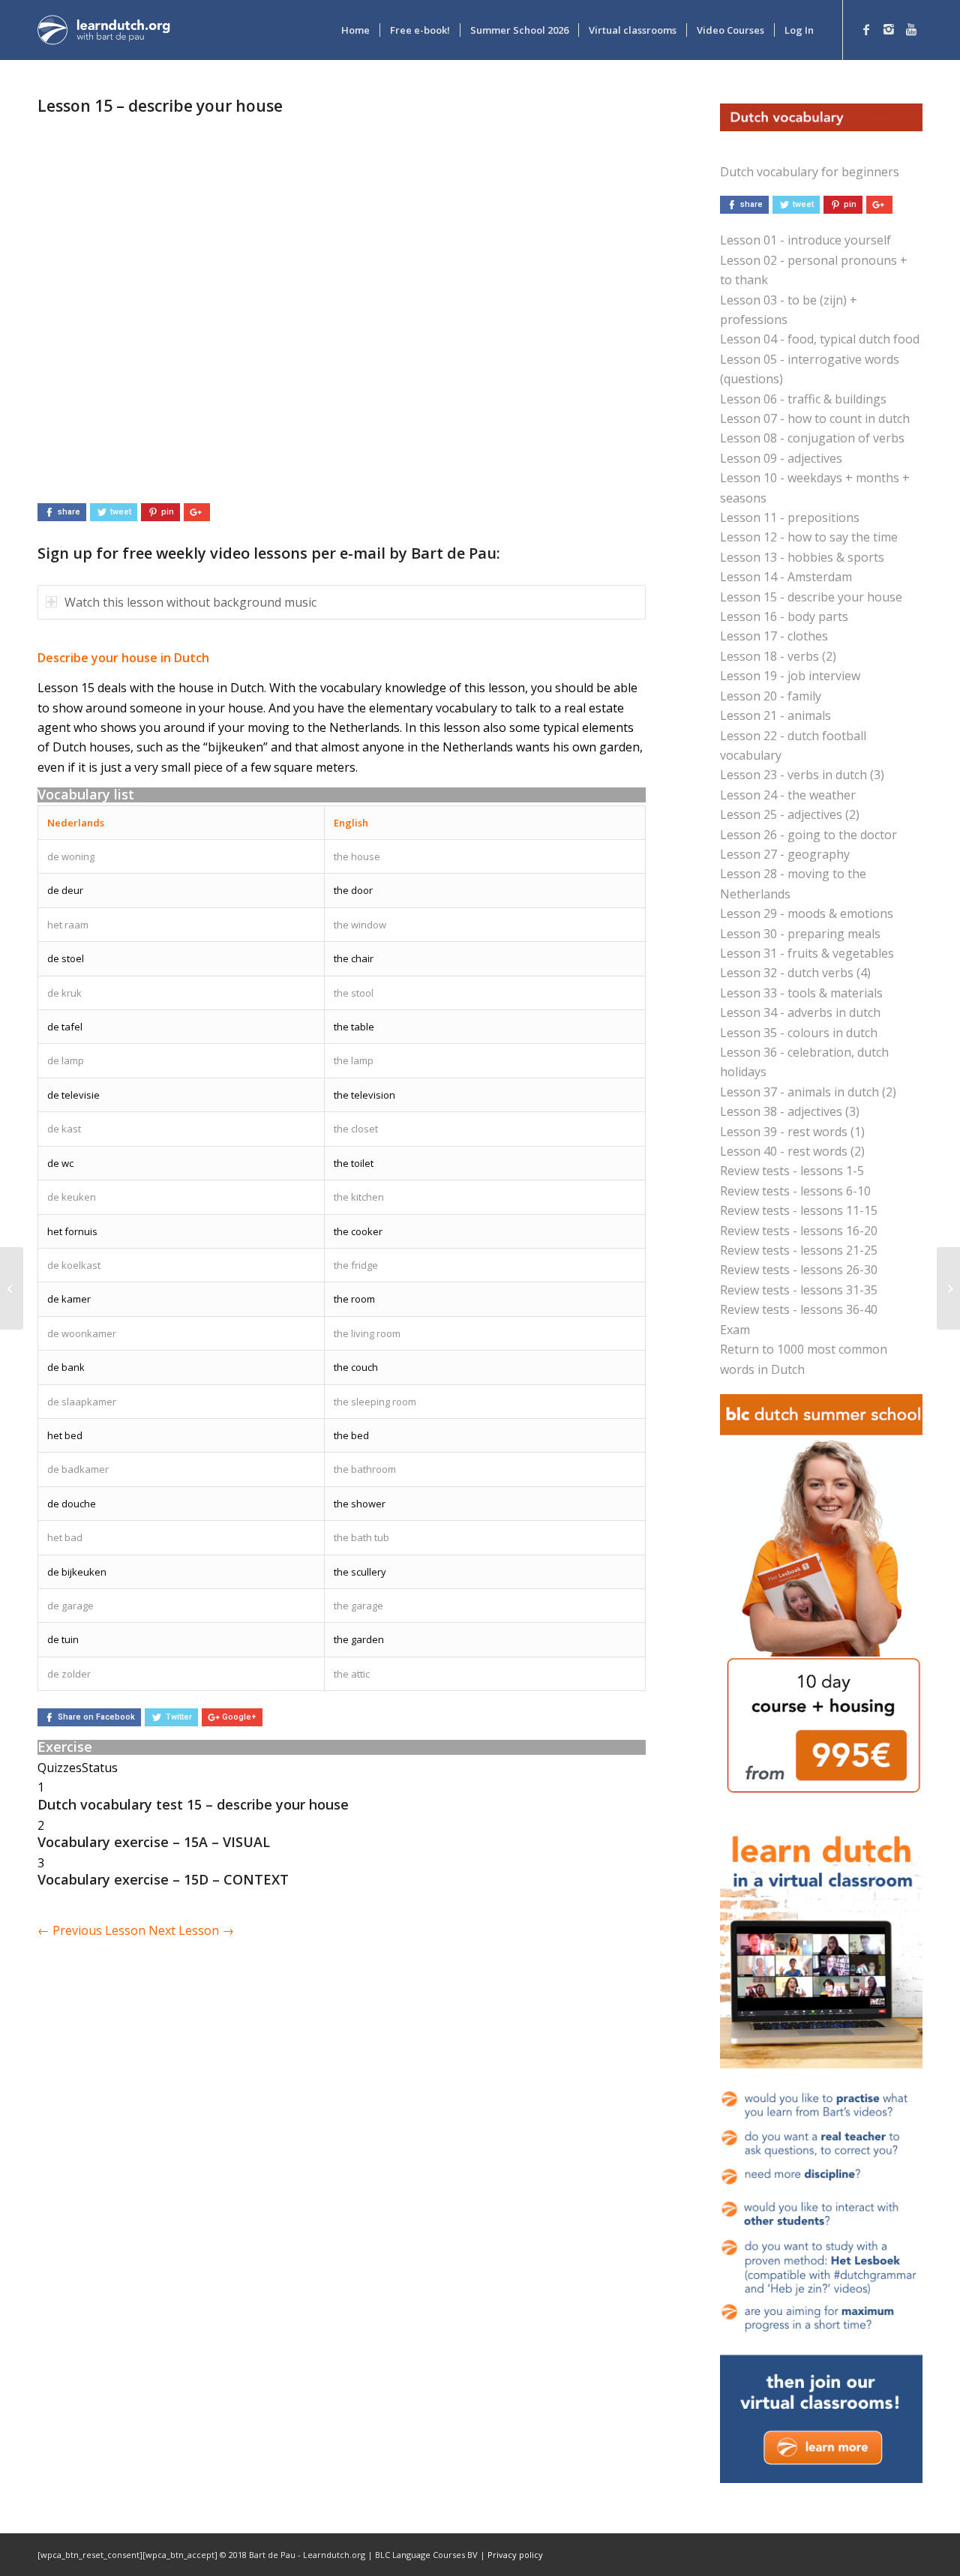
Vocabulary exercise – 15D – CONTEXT (163, 1879)
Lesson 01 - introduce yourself (805, 240)
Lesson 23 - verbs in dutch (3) (802, 775)
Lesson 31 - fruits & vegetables (807, 953)
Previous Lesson (91, 1930)
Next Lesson (191, 1930)
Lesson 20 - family (771, 696)
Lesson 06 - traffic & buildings (803, 399)
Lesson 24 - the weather (788, 795)
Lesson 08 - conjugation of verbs (812, 438)
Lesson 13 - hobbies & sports (802, 557)
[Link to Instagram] (889, 29)
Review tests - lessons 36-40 (799, 1309)
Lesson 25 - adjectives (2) (790, 814)
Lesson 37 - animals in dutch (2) (808, 1092)
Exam (735, 1330)
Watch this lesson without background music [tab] (190, 602)
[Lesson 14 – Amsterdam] (12, 1288)
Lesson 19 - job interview (790, 676)
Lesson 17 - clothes (774, 636)
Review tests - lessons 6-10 (795, 1191)
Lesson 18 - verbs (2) (778, 656)
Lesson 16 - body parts (784, 616)
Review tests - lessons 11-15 (799, 1210)
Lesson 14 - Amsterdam (786, 577)
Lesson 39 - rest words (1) (792, 1132)
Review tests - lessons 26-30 (799, 1270)
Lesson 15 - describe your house (811, 597)
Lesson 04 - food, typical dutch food (820, 339)
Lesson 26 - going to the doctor (808, 835)
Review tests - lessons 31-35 (799, 1290)
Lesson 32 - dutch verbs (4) (795, 973)
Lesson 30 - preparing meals (800, 934)
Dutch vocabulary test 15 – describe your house (193, 1804)
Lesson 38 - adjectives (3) (790, 1111)
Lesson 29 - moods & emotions (807, 913)
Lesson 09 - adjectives (781, 458)
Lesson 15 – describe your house (160, 106)
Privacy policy (515, 2555)
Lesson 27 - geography (785, 854)
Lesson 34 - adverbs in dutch (800, 1012)
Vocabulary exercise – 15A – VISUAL (154, 1842)
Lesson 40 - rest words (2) (792, 1151)
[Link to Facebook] (866, 29)
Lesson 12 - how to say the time (809, 537)
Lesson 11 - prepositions (790, 517)
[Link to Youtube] (911, 29)
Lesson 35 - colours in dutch (799, 1033)
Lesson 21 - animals (775, 715)
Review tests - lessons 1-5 (792, 1171)
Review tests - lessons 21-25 (799, 1250)
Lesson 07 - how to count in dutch (815, 418)
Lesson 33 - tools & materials (801, 993)
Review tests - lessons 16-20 (799, 1231)
